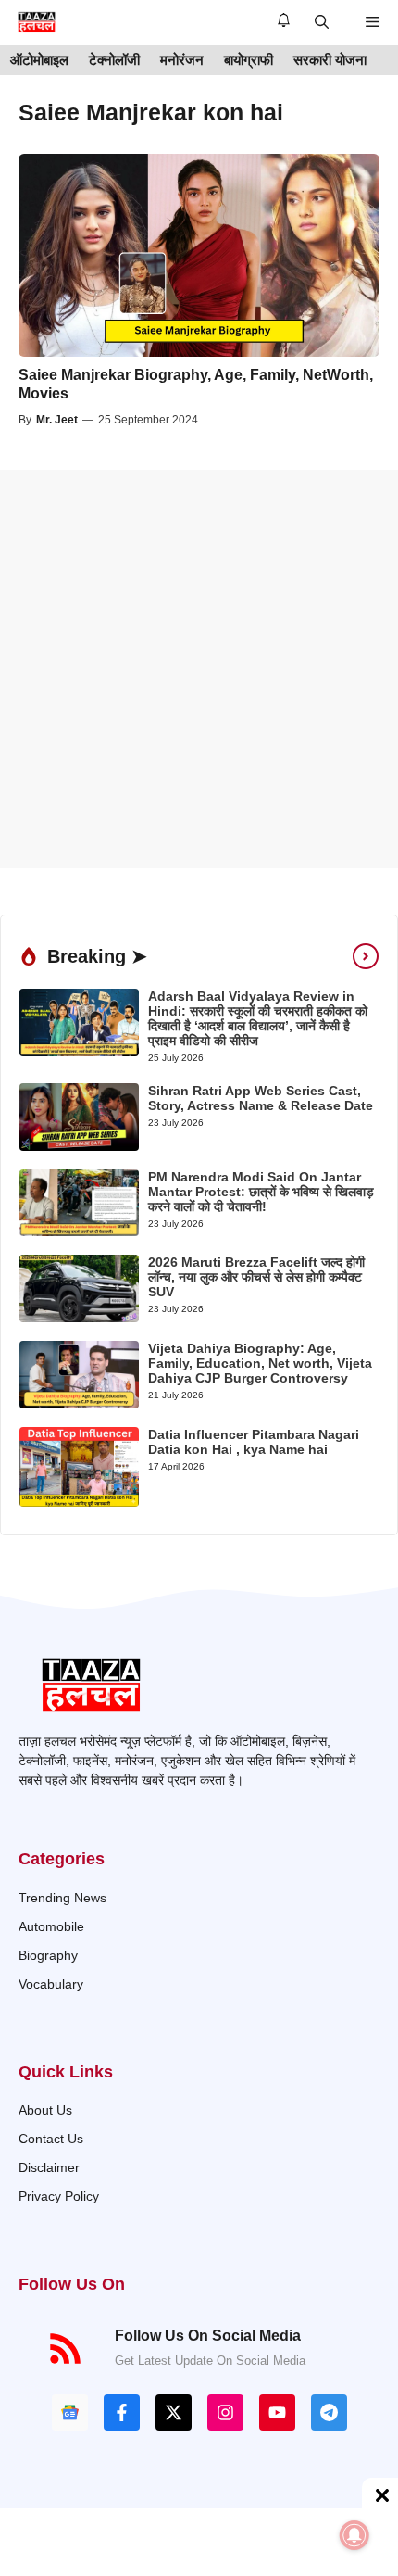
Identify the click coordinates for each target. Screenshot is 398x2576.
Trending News (62, 1898)
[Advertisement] (199, 669)
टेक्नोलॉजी (114, 60)
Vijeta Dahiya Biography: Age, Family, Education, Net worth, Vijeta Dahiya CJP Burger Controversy (260, 1363)
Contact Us (51, 2139)
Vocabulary (51, 1984)
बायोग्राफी (249, 60)
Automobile (51, 1926)
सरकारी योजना (330, 60)
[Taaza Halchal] (37, 22)
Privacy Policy (59, 2196)
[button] (322, 22)
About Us (45, 2110)
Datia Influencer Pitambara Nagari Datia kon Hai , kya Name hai (254, 1442)
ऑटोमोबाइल (39, 60)
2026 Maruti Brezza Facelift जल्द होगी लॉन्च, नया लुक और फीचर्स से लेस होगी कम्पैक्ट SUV (256, 1277)
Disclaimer (49, 2167)
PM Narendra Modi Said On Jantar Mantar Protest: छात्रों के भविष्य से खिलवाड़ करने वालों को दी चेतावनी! (261, 1192)
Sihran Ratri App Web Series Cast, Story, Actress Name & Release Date (261, 1098)
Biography (48, 1955)
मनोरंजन (182, 60)
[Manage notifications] (354, 2535)
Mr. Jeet (57, 420)
